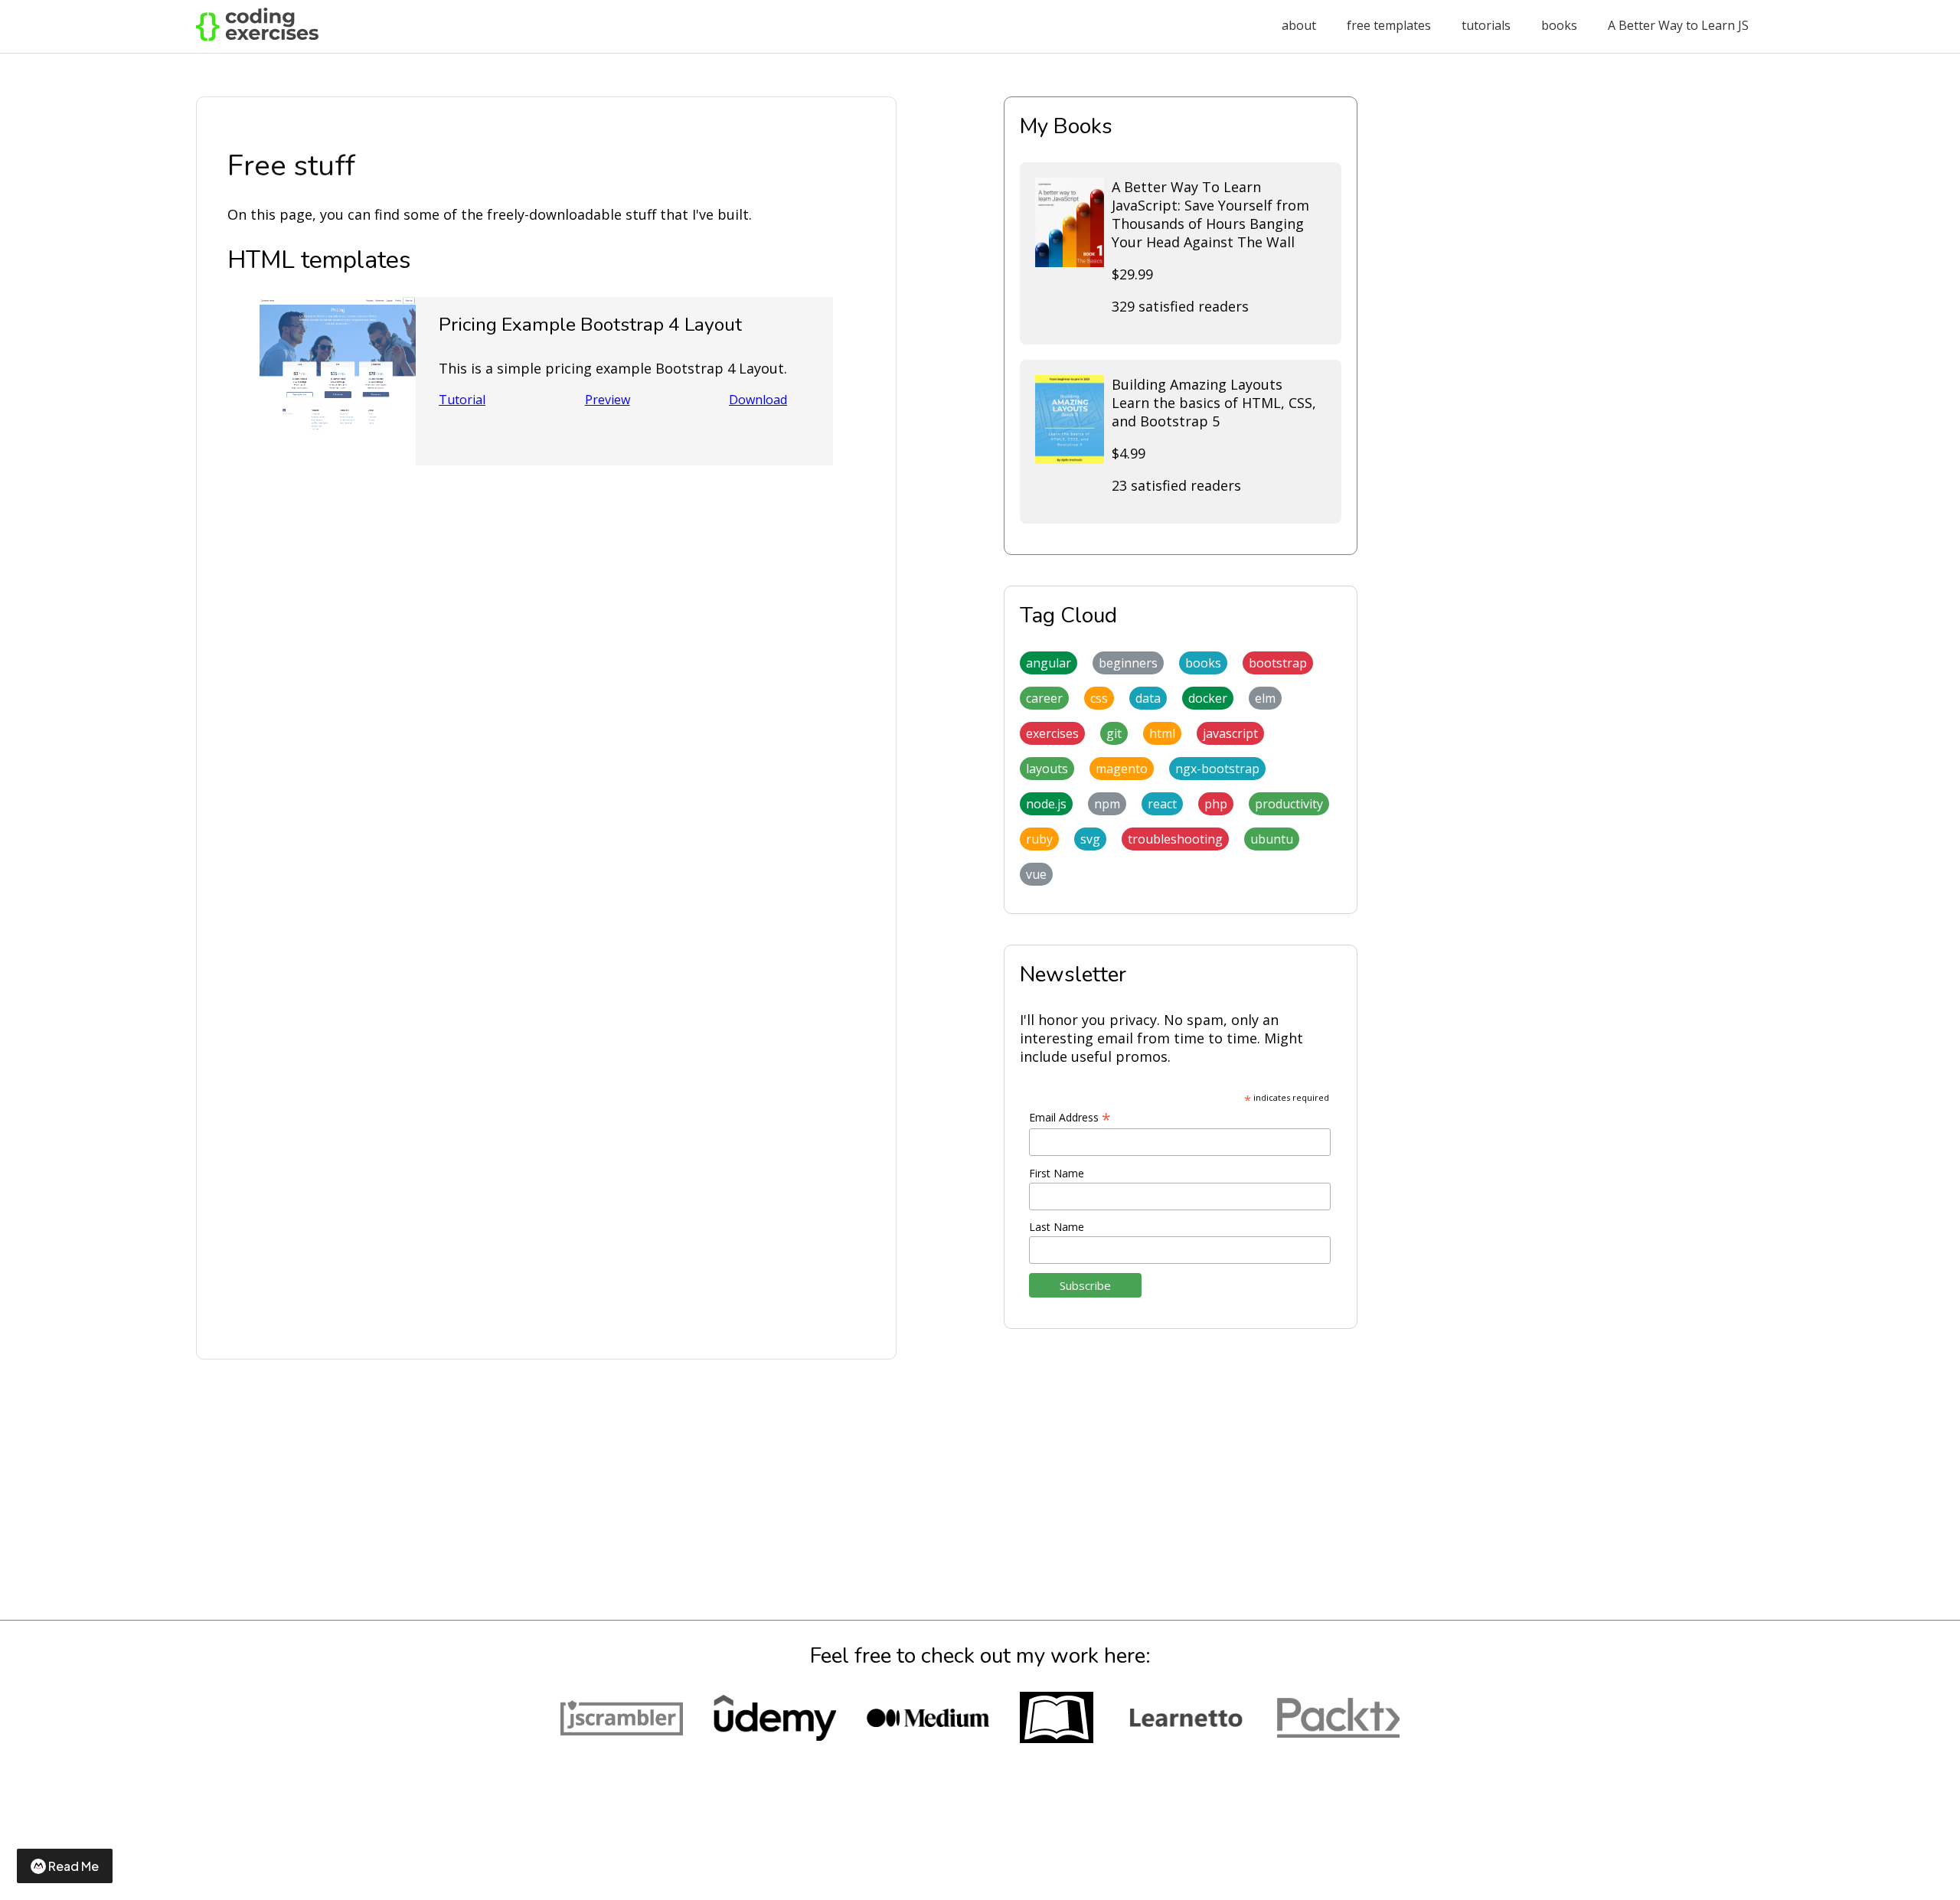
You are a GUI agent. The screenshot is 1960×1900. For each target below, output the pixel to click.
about (1299, 25)
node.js (1046, 804)
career (1044, 698)
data (1148, 698)
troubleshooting (1175, 839)
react (1162, 804)
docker (1208, 698)
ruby (1039, 839)
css (1099, 698)
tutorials (1486, 25)
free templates (1389, 25)
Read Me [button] (73, 1866)
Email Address (1070, 1117)
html (1162, 733)
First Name (1057, 1173)
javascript (1230, 733)
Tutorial (462, 400)
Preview (608, 400)
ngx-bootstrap (1217, 769)
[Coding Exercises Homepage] (257, 37)
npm (1107, 804)
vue (1036, 874)
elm (1265, 698)
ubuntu (1272, 839)
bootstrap (1278, 663)
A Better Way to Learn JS (1678, 25)
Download (758, 400)
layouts (1047, 769)
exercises (1052, 733)
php (1216, 804)
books (1559, 25)
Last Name (1057, 1227)
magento (1122, 769)
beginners (1128, 663)
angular (1049, 663)
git (1114, 733)
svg (1090, 839)
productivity (1289, 804)
